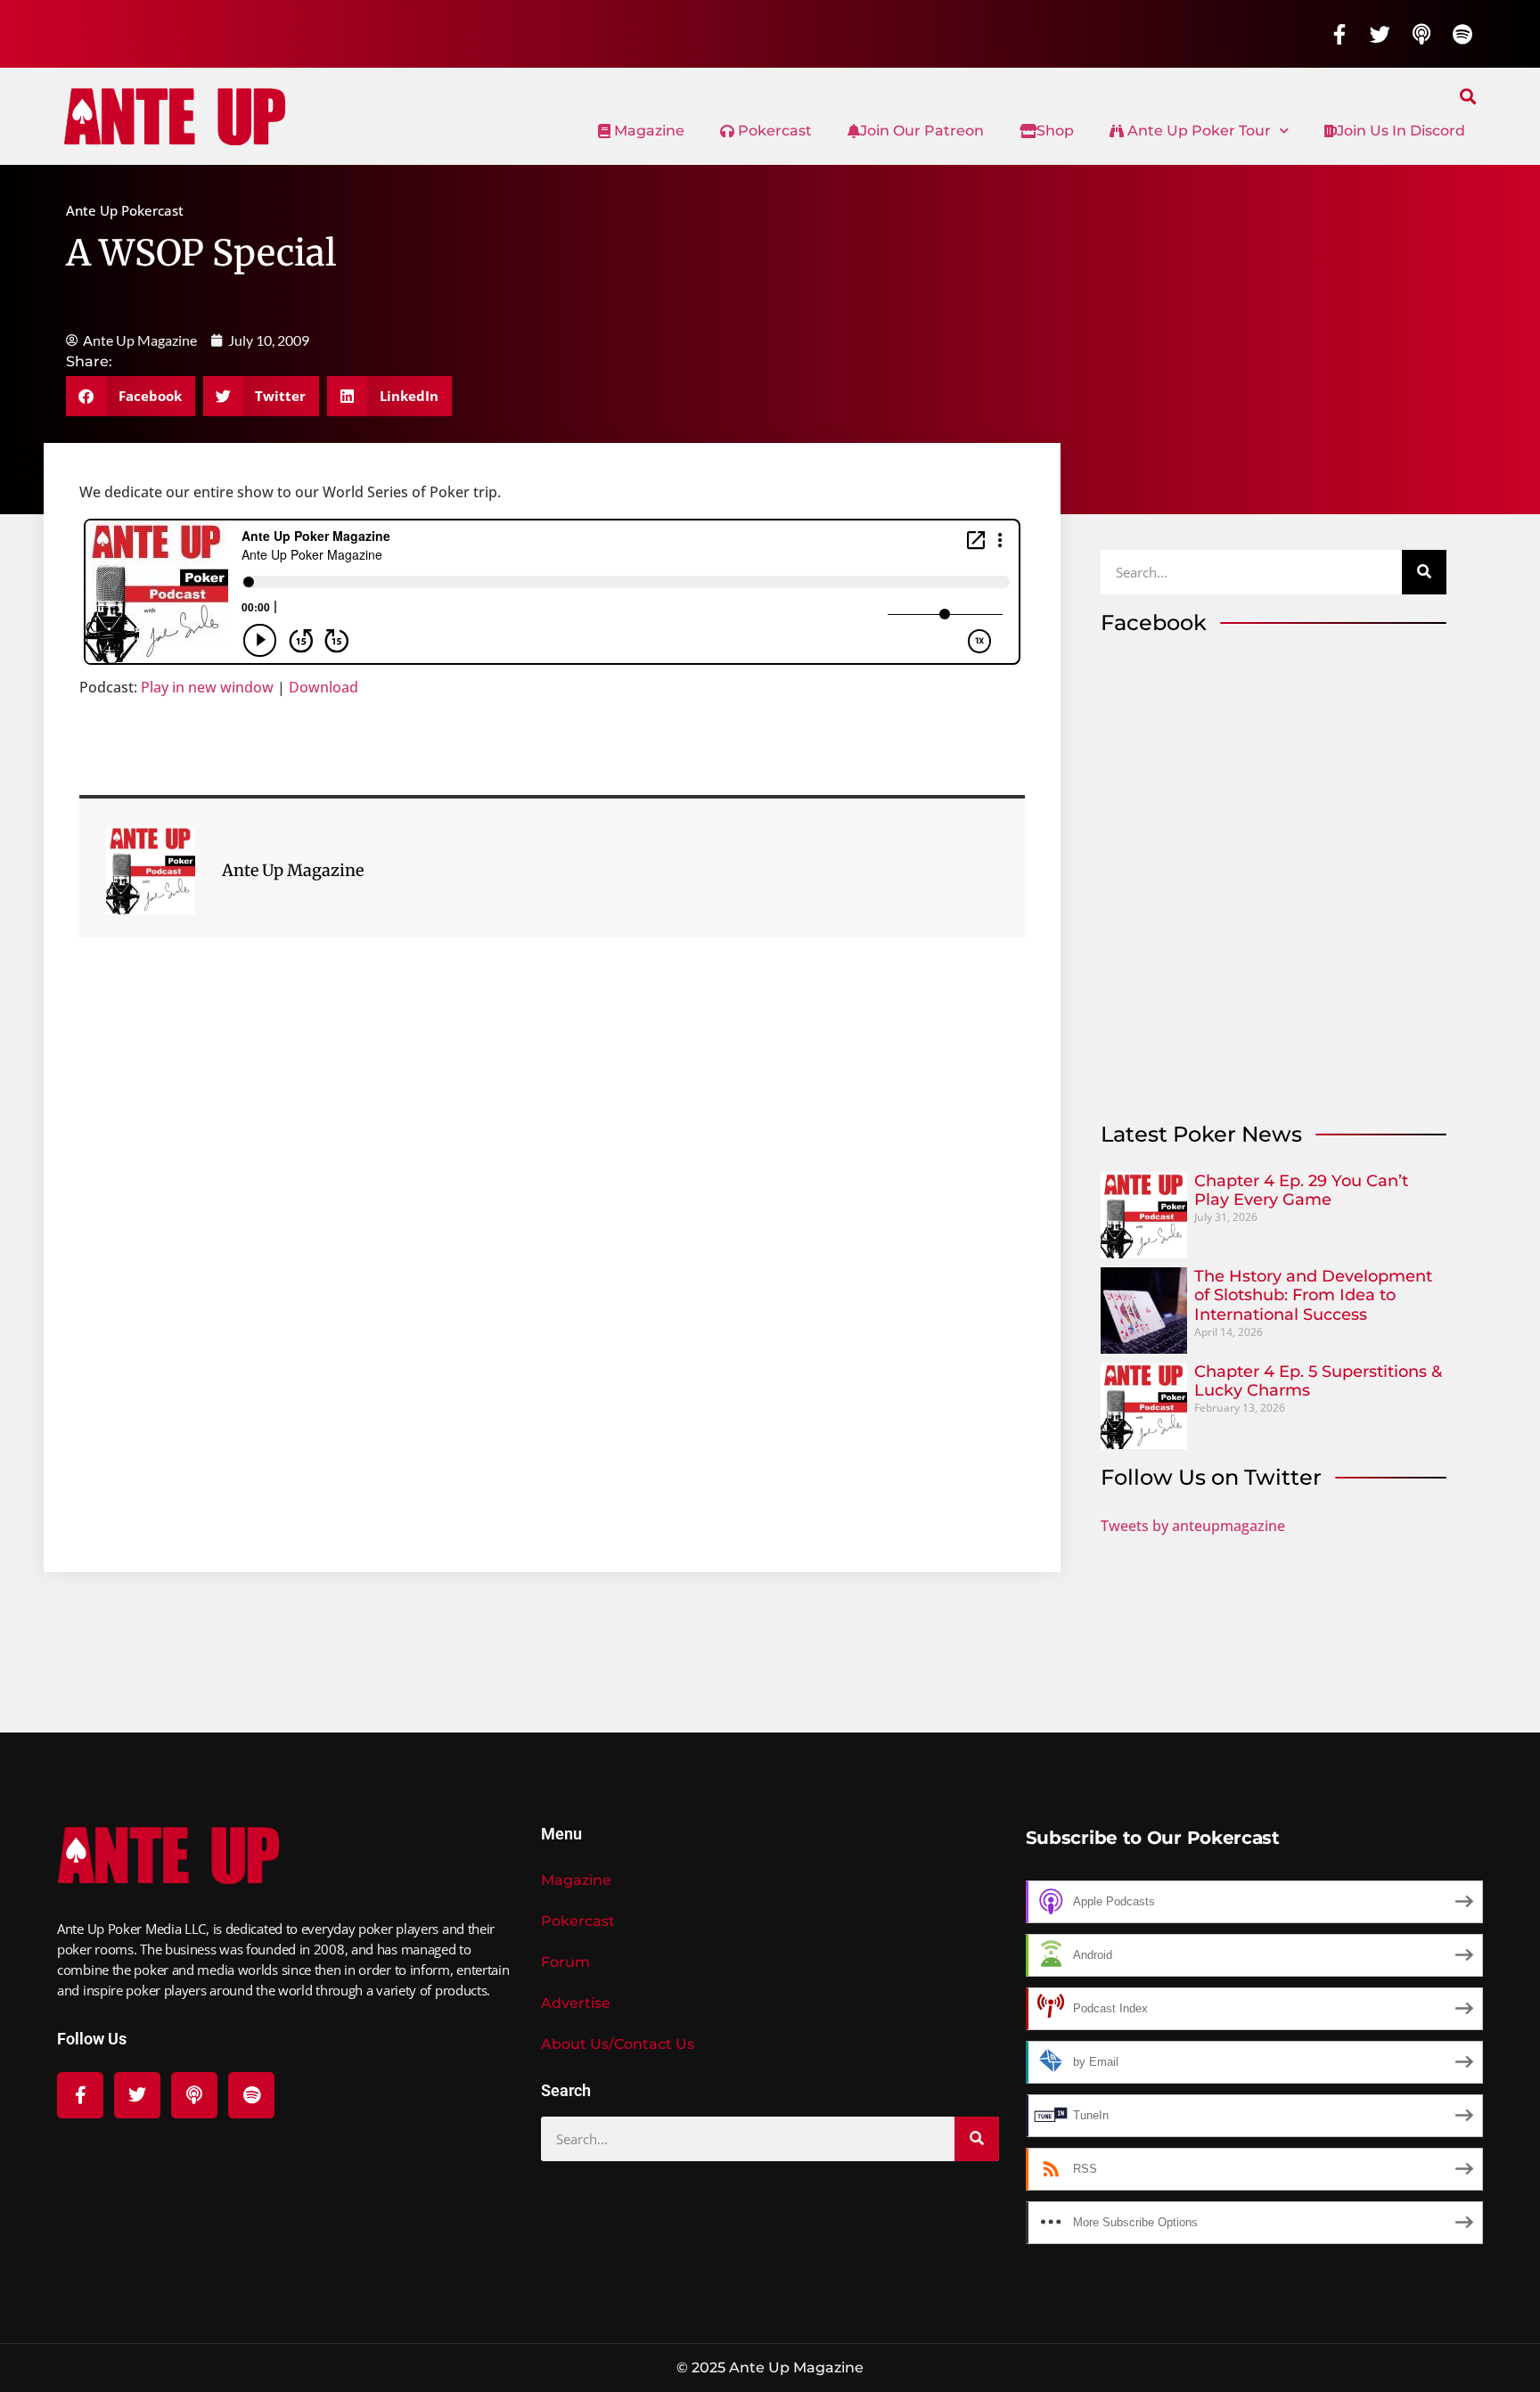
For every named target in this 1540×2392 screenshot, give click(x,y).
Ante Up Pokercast (125, 210)
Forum (565, 1962)
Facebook (1154, 623)
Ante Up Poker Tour (1197, 131)
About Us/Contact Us (618, 2044)
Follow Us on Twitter (1211, 1477)
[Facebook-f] (1339, 34)
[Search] (1424, 572)
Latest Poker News (1201, 1134)
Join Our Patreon (922, 131)
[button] (1468, 96)
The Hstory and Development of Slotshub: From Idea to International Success (1313, 1295)
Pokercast (773, 131)
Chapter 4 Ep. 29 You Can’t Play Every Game (1301, 1191)
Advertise (576, 2003)
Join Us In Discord (1401, 131)
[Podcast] (1421, 34)
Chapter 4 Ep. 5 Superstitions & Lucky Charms (1318, 1381)
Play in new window (207, 687)
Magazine (647, 131)
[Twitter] (1380, 34)
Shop (1055, 131)
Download (324, 687)
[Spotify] (1462, 34)
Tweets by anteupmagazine (1193, 1526)
